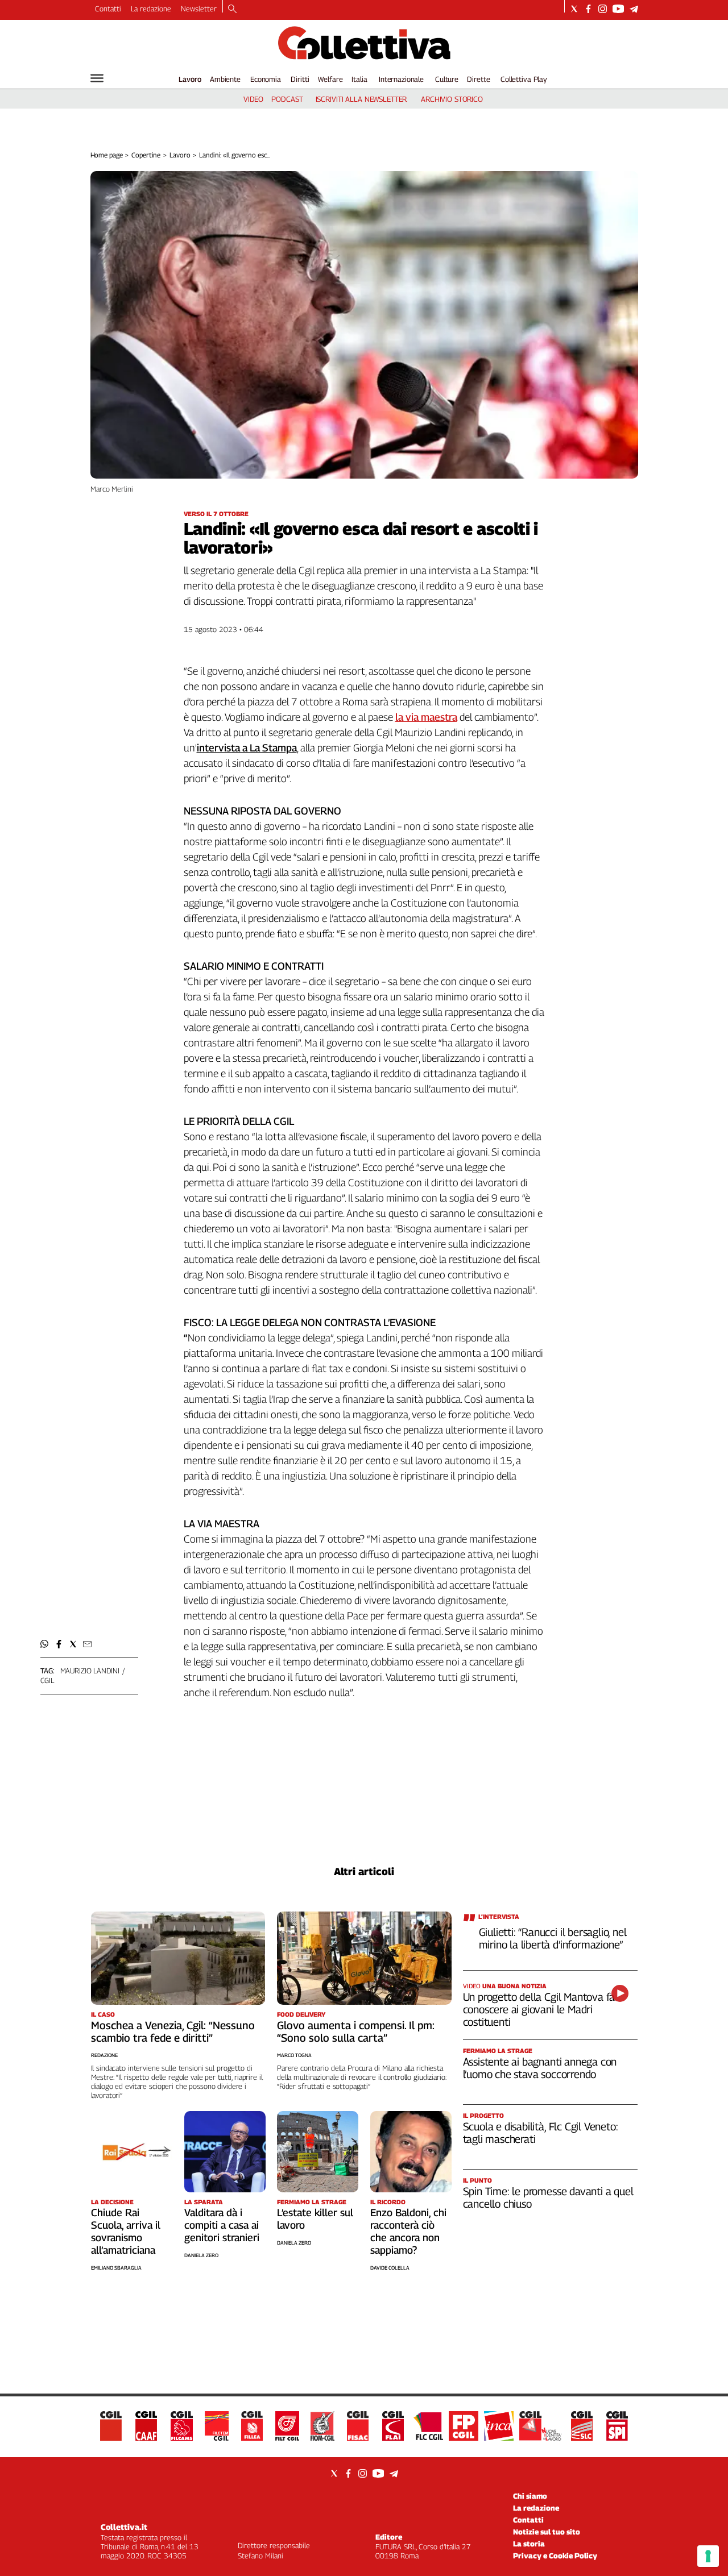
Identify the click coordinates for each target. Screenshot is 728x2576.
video (253, 99)
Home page (107, 155)
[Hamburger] (97, 78)
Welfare (330, 79)
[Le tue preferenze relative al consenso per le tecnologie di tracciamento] (708, 2556)
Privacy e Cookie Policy (555, 2556)
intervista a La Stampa (247, 748)
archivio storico (452, 99)
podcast (287, 99)
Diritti (300, 79)
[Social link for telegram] (634, 9)
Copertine (146, 155)
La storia (529, 2544)
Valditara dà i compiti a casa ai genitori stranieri (222, 2225)
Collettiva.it (124, 2527)
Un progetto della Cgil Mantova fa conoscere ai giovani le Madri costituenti (539, 2009)
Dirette (478, 79)
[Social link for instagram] (603, 9)
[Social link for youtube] (618, 9)
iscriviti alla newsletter (361, 99)
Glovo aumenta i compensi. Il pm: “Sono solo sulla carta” (356, 2031)
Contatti (108, 9)
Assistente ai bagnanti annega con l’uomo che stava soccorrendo (540, 2068)
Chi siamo (530, 2496)
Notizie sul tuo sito (547, 2532)
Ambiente (225, 79)
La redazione (151, 9)
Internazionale (401, 79)
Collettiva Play (524, 79)
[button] (45, 1644)
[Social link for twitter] (574, 9)
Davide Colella (390, 2268)
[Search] (232, 10)
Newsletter (199, 9)
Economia (266, 79)
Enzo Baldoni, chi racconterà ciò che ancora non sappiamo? (408, 2231)
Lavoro (190, 79)
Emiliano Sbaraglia (116, 2268)
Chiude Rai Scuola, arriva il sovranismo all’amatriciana (126, 2231)
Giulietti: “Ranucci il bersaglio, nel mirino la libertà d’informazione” (553, 1938)
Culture (447, 79)
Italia (359, 79)
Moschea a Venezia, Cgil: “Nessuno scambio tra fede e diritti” (173, 2031)
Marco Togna (294, 2055)
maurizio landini (90, 1671)
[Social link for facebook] (588, 9)
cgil (47, 1680)
